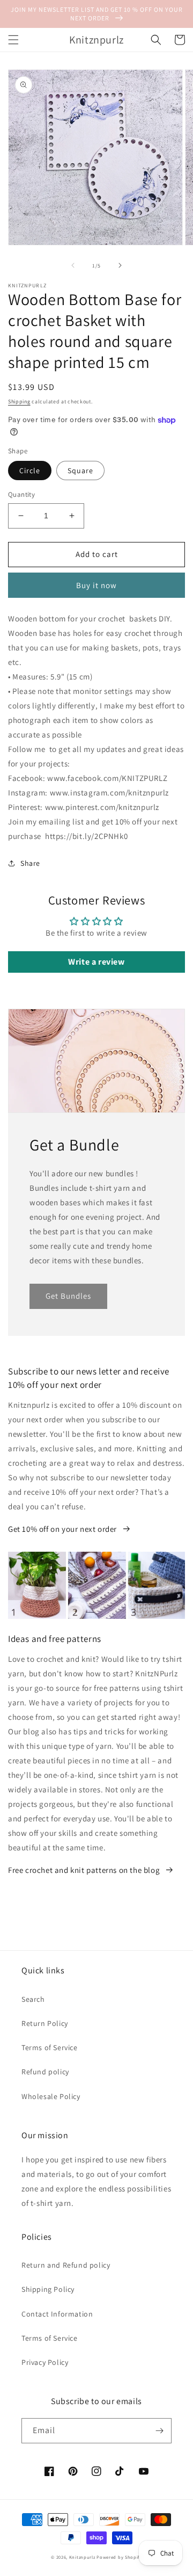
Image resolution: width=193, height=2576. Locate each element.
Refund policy (45, 2072)
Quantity (21, 494)
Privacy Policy (45, 2362)
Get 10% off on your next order (62, 1529)
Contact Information (57, 2314)
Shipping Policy (48, 2289)
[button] (13, 40)
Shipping (19, 401)
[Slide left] (73, 265)
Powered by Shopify (119, 2557)
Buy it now (96, 585)
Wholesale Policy (51, 2096)
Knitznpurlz (82, 2557)
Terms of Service (50, 2047)
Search (33, 1999)
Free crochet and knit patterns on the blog (84, 1870)
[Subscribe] (159, 2431)
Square (80, 471)
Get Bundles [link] (68, 1296)
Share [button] (30, 863)
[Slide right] (120, 265)
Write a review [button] (96, 962)
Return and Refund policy (66, 2265)
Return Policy (45, 2023)
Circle (30, 471)
